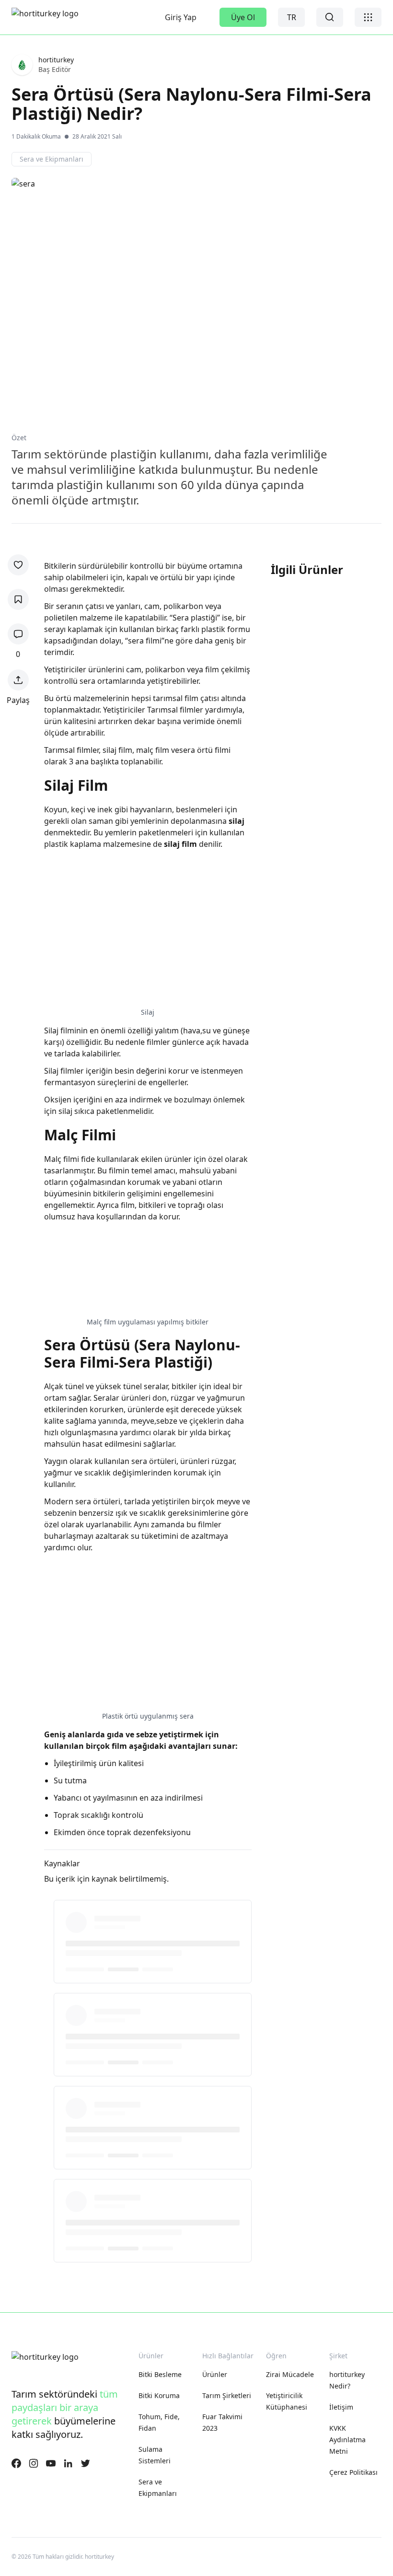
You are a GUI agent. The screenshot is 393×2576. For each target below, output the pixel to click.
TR (292, 17)
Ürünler (215, 2374)
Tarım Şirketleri (227, 2395)
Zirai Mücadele (290, 2374)
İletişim (341, 2407)
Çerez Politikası (353, 2472)
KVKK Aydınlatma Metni (348, 2440)
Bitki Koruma (159, 2395)
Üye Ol (243, 17)
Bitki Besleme (160, 2374)
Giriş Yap (181, 17)
